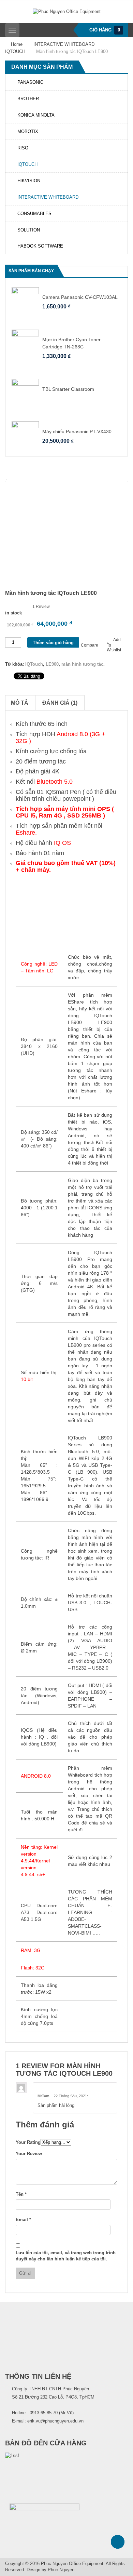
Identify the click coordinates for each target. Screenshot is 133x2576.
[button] (116, 271)
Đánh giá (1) (60, 703)
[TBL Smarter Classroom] (25, 392)
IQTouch (34, 664)
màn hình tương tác (82, 664)
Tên (21, 2194)
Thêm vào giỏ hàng (53, 643)
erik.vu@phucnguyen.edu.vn (55, 2421)
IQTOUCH (15, 51)
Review (41, 607)
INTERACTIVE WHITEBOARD (64, 44)
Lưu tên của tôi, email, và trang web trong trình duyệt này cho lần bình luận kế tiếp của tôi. (66, 2256)
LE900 (52, 664)
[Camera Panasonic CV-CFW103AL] (25, 300)
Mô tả (20, 703)
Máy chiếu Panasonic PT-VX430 (77, 431)
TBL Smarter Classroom (68, 389)
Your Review (29, 2154)
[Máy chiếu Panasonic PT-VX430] (25, 435)
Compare (90, 645)
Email (23, 2220)
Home (17, 44)
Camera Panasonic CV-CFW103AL (80, 297)
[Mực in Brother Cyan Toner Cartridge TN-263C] (25, 343)
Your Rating (28, 2142)
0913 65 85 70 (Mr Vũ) (52, 2413)
